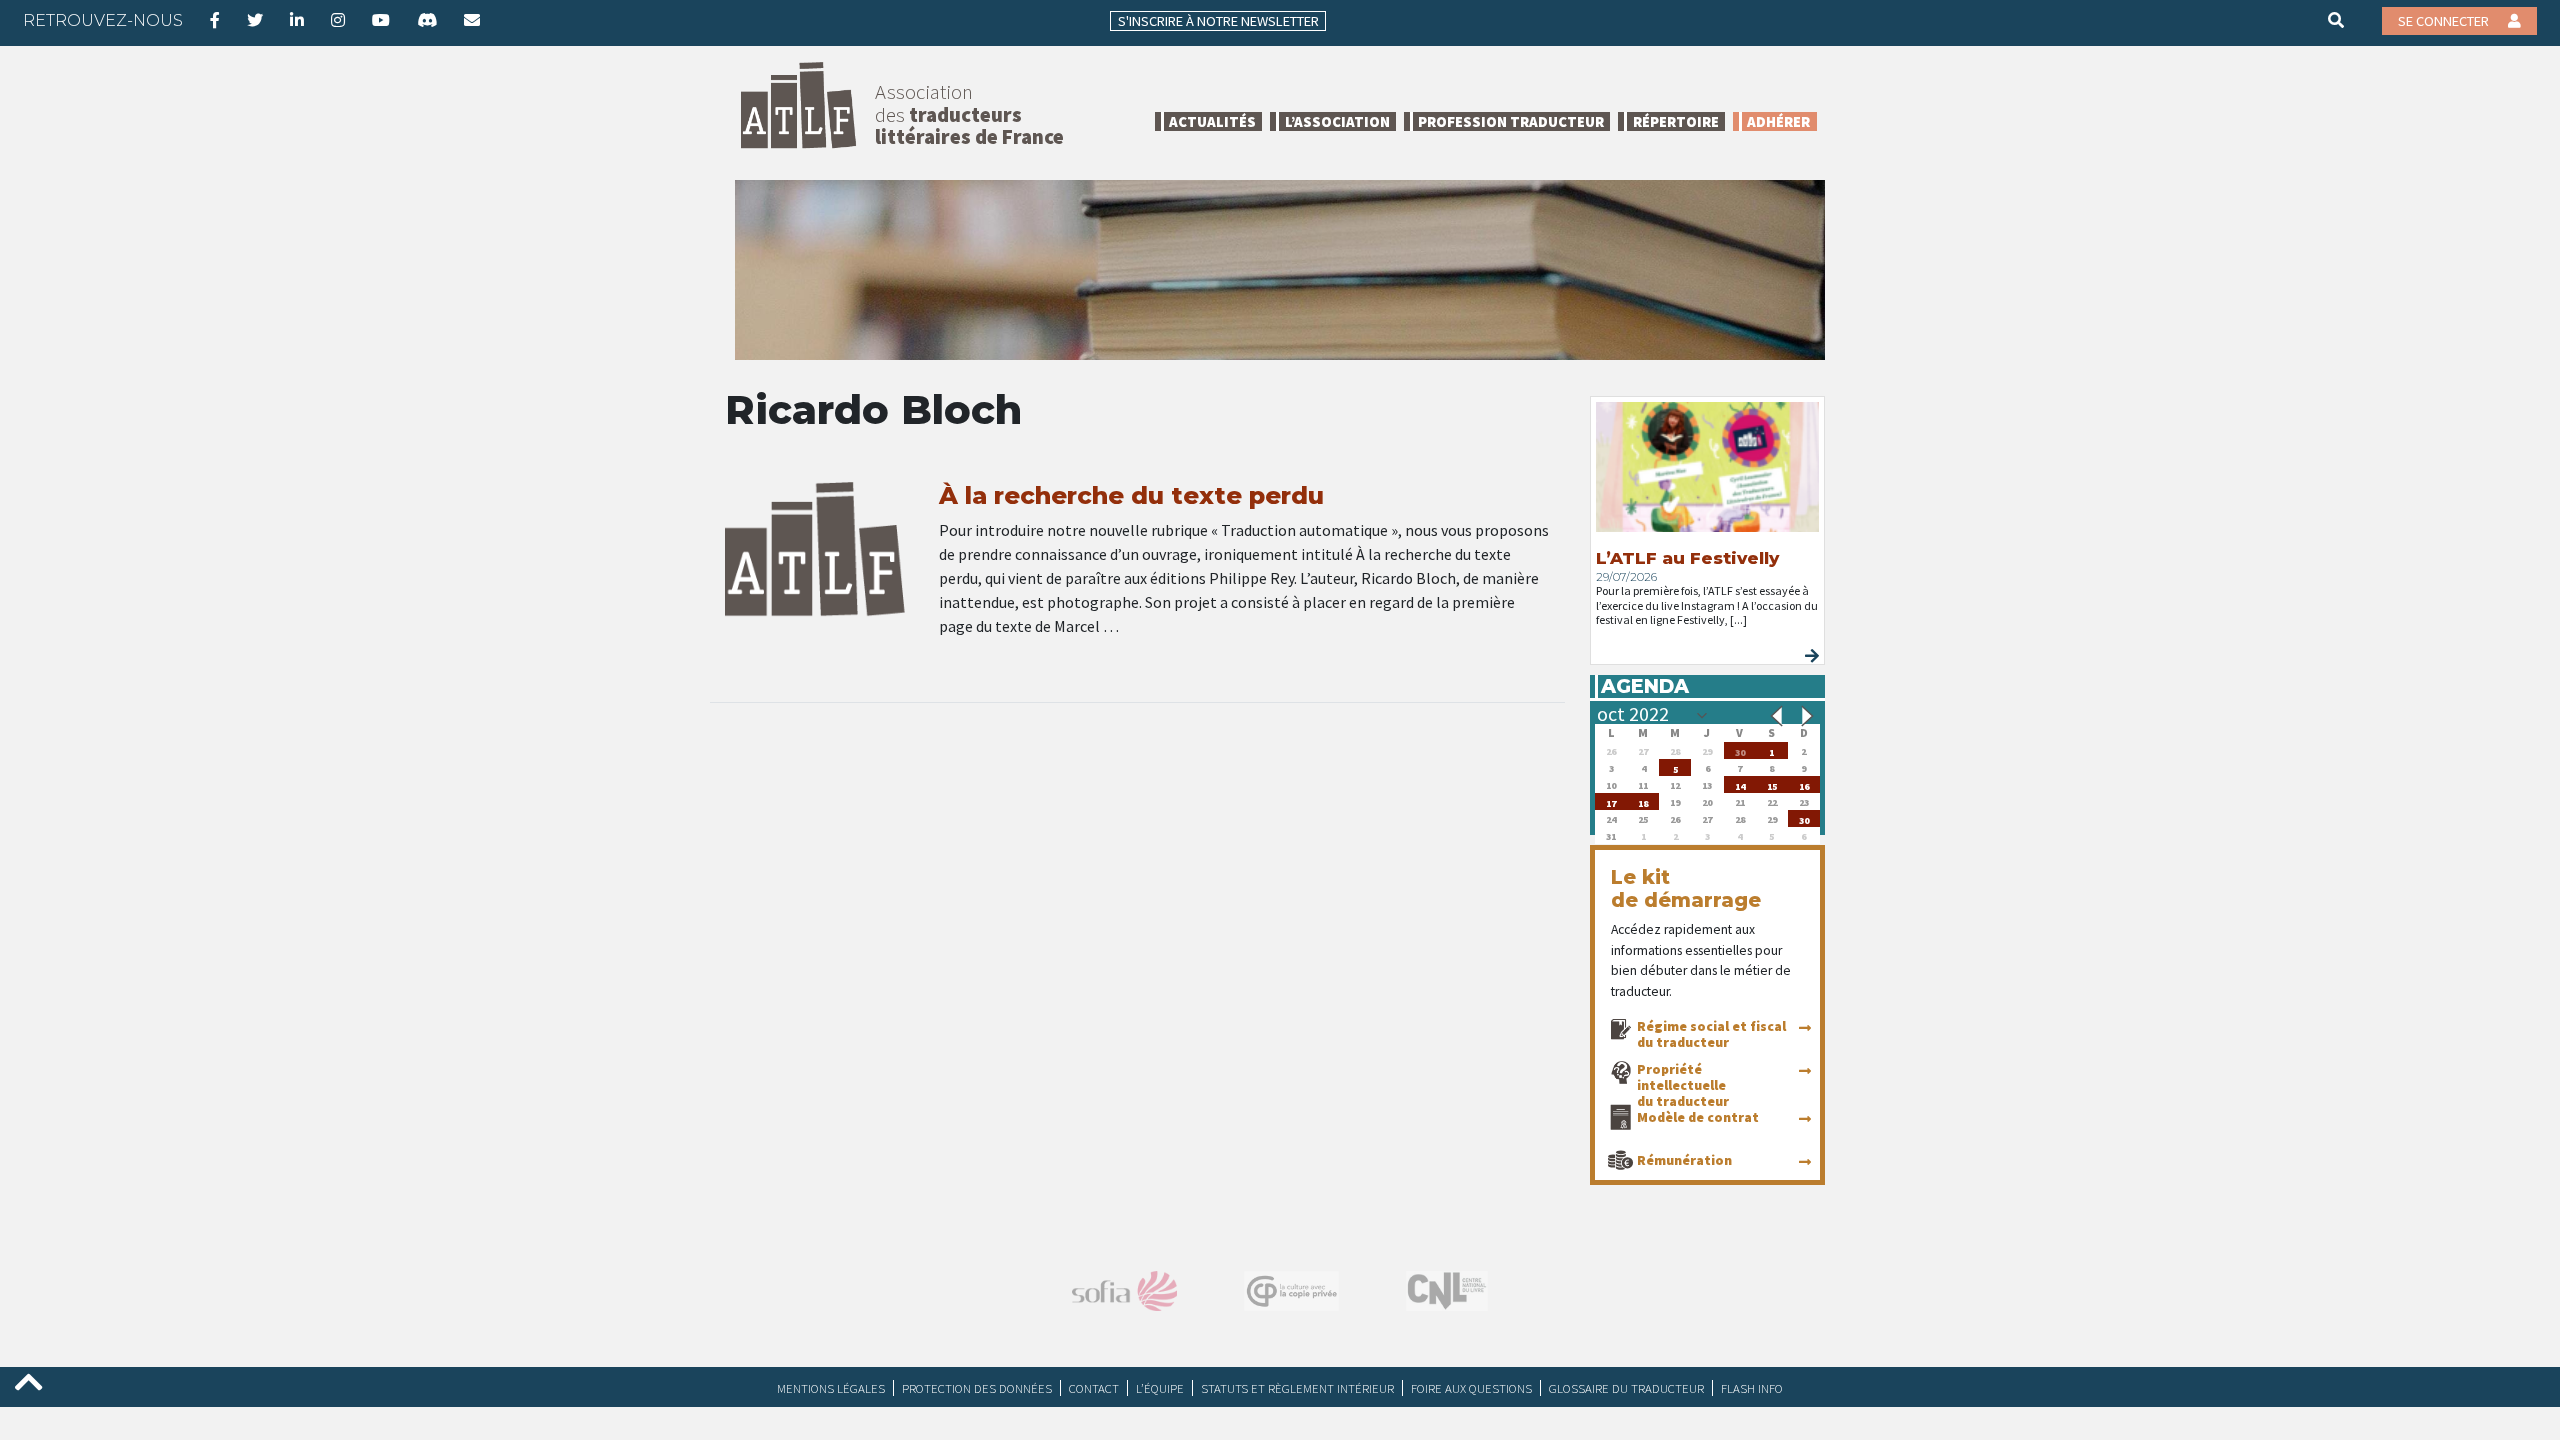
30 (1740, 750)
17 (1611, 801)
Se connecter (2445, 21)
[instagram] (338, 20)
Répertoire (1676, 121)
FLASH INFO (1752, 1388)
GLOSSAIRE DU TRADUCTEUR (1626, 1388)
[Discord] (427, 20)
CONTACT (1094, 1388)
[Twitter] (255, 20)
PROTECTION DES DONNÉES (977, 1388)
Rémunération (1684, 1160)
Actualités (1212, 121)
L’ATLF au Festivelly (1687, 558)
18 (1643, 801)
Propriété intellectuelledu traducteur (1683, 1085)
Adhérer (1778, 121)
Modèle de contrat (1698, 1117)
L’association (1337, 121)
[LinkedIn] (297, 20)
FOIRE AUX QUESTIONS (1471, 1388)
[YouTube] (381, 20)
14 (1740, 784)
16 (1804, 784)
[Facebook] (215, 20)
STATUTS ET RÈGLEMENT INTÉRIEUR (1297, 1388)
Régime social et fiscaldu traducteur (1711, 1034)
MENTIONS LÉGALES (831, 1388)
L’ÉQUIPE (1160, 1388)
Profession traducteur (1511, 121)
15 (1772, 784)
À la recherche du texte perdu (1131, 495)
